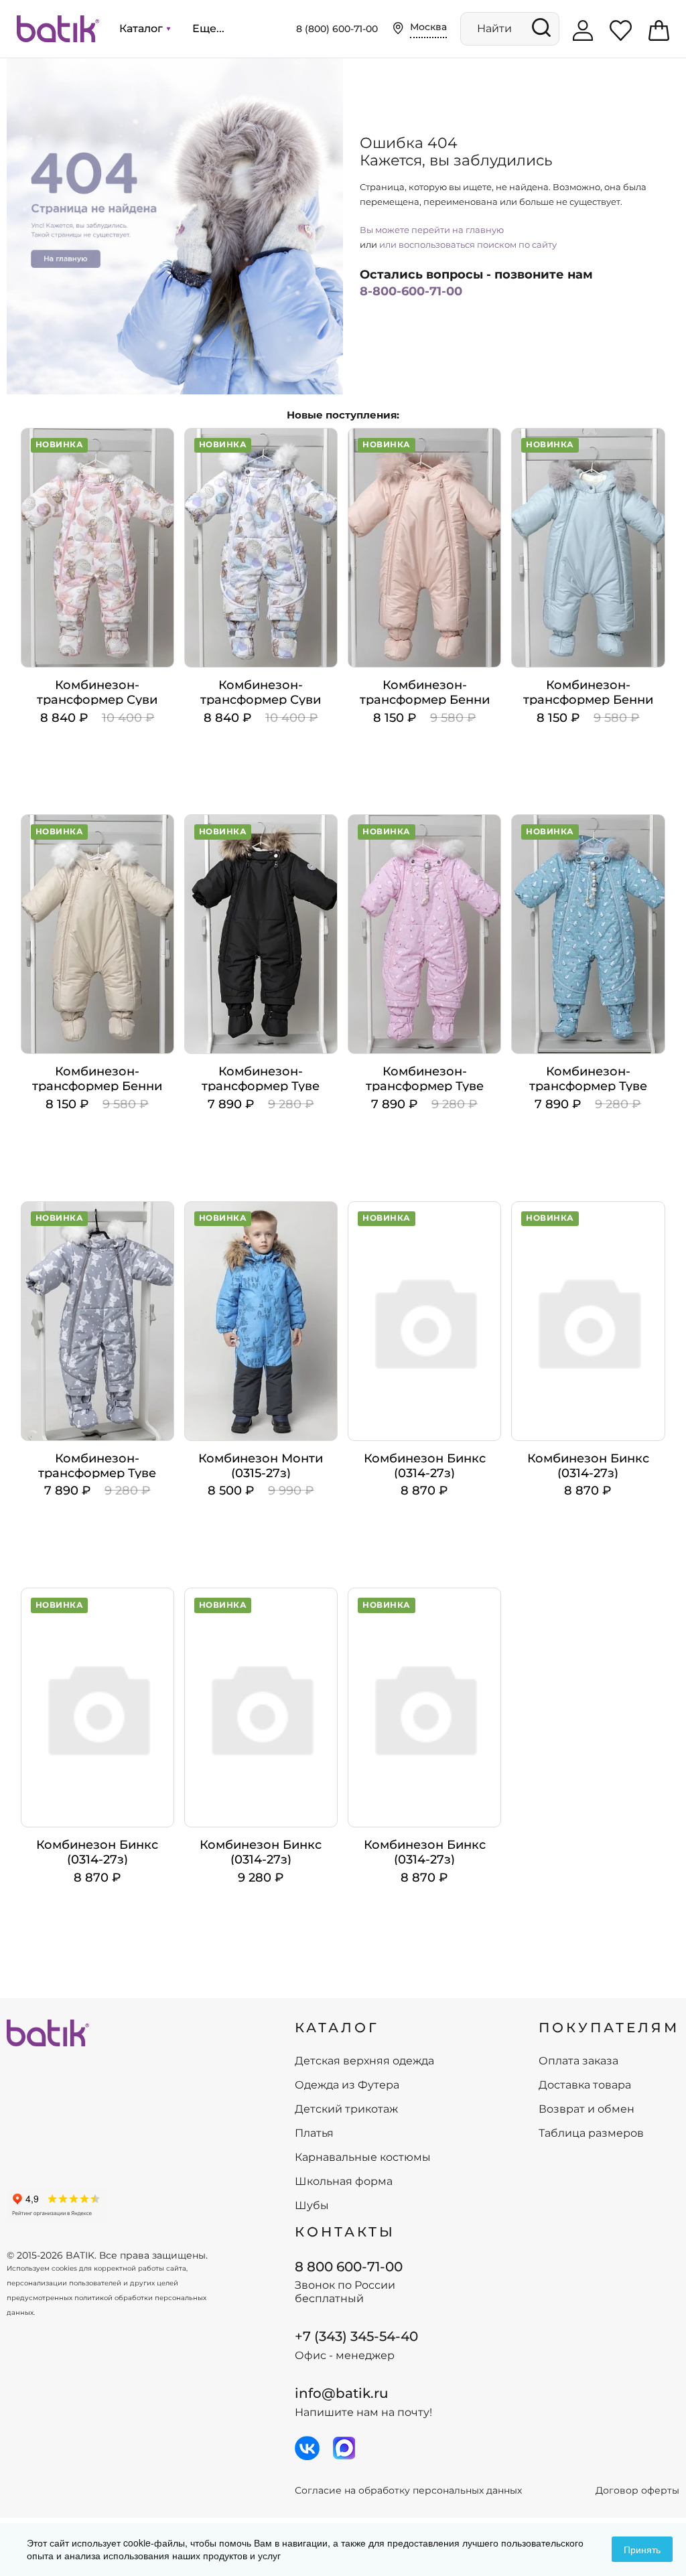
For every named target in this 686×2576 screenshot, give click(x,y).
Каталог (142, 28)
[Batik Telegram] (344, 2448)
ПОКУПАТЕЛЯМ (609, 2028)
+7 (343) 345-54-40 (356, 2336)
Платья (314, 2133)
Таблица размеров (591, 2133)
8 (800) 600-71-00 (337, 29)
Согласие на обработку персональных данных (408, 2491)
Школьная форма (344, 2182)
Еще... (208, 28)
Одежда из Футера (347, 2085)
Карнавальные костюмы (363, 2157)
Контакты (345, 2232)
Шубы (312, 2206)
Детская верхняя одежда (364, 2061)
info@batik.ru (342, 2393)
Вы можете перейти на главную (432, 230)
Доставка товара (585, 2085)
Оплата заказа (578, 2061)
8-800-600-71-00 (411, 291)
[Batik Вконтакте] (307, 2448)
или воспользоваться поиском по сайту (468, 244)
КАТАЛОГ (337, 2028)
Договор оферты (637, 2491)
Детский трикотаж (346, 2109)
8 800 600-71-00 (349, 2267)
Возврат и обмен (587, 2109)
